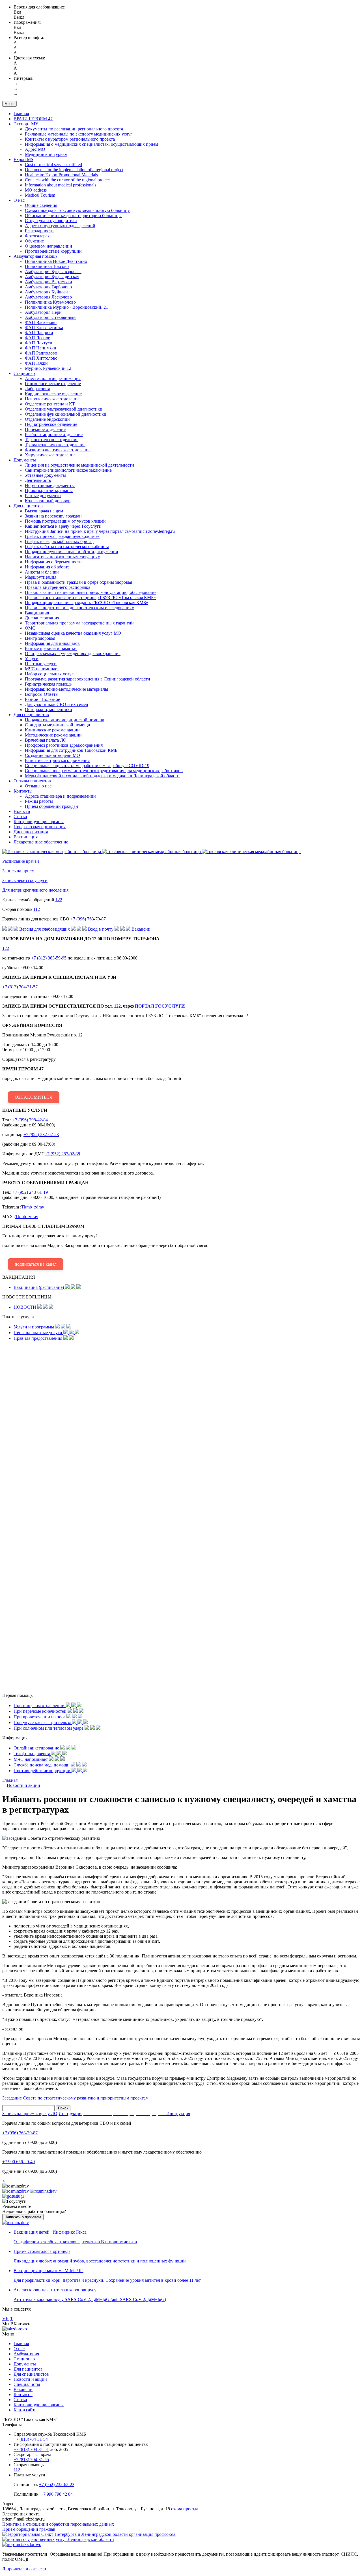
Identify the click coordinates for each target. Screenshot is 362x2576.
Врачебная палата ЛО (46, 740)
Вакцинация (37, 613)
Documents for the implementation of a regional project (74, 170)
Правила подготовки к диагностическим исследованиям (80, 608)
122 (59, 900)
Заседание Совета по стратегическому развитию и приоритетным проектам (75, 2098)
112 (37, 909)
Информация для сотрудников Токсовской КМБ (71, 750)
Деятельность (38, 480)
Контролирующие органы (39, 822)
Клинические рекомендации (52, 730)
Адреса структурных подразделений (60, 226)
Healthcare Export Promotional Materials (61, 175)
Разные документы (43, 496)
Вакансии (23, 2389)
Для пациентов (28, 506)
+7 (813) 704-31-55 (31, 2460)
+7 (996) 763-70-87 (88, 919)
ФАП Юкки (36, 363)
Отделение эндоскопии (47, 419)
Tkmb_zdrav (33, 1207)
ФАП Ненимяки (41, 348)
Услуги (32, 659)
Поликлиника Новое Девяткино (56, 261)
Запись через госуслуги (25, 880)
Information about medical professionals (61, 185)
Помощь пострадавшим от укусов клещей (65, 521)
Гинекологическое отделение (53, 384)
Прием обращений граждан (51, 806)
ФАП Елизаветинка (44, 328)
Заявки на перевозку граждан (53, 516)
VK (6, 2319)
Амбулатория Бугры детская (52, 277)
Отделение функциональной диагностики (66, 414)
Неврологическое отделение (52, 399)
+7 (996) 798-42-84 (30, 1120)
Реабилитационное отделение (54, 434)
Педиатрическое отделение (51, 424)
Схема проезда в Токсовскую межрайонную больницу (77, 210)
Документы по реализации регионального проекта (74, 129)
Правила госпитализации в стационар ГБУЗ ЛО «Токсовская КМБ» (90, 597)
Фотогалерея (37, 236)
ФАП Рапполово (41, 353)
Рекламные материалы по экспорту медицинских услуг (79, 134)
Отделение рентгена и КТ (50, 404)
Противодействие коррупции (53, 251)
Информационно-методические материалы (66, 689)
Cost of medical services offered (53, 165)
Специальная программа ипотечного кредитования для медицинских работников (104, 771)
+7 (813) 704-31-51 (31, 2449)
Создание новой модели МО (52, 755)
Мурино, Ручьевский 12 (48, 368)
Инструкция (70, 2114)
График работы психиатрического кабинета (67, 547)
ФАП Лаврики (39, 333)
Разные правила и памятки (51, 648)
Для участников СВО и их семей (57, 704)
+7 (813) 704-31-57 (20, 987)
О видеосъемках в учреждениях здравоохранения (73, 653)
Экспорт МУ (26, 124)
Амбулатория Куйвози (46, 292)
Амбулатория (26, 2354)
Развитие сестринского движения (57, 760)
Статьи (20, 816)
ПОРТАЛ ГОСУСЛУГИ (160, 1006)
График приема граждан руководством (62, 536)
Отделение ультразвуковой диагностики (64, 409)
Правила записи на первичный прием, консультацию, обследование (91, 592)
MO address (36, 190)
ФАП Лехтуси (39, 343)
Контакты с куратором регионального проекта (70, 139)
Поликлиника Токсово (47, 266)
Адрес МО (35, 149)
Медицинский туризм (46, 154)
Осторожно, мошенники (49, 710)
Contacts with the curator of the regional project (67, 180)
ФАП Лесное (37, 338)
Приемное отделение (45, 429)
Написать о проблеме (23, 2217)
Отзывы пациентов (32, 781)
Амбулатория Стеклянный (50, 317)
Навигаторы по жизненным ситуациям (63, 557)
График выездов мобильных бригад (59, 541)
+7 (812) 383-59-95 (49, 958)
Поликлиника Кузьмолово (50, 302)
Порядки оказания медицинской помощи (65, 720)
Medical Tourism (40, 195)
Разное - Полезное (42, 699)
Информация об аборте (47, 567)
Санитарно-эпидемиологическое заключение (68, 470)
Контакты (23, 791)
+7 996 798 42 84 (57, 2494)
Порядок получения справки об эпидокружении (72, 552)
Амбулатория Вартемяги (49, 282)
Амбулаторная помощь (35, 256)
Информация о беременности (53, 562)
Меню (9, 104)
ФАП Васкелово (41, 322)
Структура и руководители (51, 221)
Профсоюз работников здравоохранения (64, 745)
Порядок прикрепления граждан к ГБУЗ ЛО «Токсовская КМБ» (87, 603)
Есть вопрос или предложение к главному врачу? (105, 1245)
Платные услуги (41, 664)
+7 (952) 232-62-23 (41, 1134)
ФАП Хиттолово (41, 358)
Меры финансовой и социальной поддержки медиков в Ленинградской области (102, 776)
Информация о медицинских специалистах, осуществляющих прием (91, 144)
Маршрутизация (41, 577)
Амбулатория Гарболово (48, 287)
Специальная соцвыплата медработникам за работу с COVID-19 (87, 766)
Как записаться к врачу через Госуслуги (63, 526)
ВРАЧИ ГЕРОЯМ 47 (33, 119)
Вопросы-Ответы (42, 694)
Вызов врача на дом (44, 511)
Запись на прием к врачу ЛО (30, 2114)
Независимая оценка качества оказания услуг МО (73, 633)
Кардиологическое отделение (53, 394)
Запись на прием (18, 871)
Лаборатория (37, 389)
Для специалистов (31, 715)
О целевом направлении (49, 246)
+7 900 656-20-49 (19, 2162)
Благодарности (39, 231)
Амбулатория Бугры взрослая (53, 271)
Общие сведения (41, 205)
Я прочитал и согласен (24, 2569)
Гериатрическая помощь (48, 684)
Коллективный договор (48, 501)
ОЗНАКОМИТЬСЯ (34, 1097)
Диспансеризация (42, 618)
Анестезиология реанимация (53, 378)
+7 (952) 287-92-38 (62, 1154)
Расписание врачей (21, 861)
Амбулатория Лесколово (48, 297)
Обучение (34, 241)
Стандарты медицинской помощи (58, 725)
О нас (19, 200)
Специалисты (27, 2384)
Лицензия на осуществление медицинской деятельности (79, 465)
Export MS (23, 159)
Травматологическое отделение (55, 445)
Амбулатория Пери (43, 312)
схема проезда (184, 2509)
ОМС (30, 628)
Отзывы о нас (38, 786)
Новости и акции (30, 2379)
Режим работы (39, 801)
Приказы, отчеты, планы (49, 490)
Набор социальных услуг (49, 674)
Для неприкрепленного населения (35, 890)
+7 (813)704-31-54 (31, 2439)
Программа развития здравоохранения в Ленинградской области (88, 679)
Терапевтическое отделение (52, 440)
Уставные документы (45, 475)
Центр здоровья (40, 638)
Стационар (24, 373)
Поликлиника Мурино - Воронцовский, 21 (66, 307)
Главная (21, 114)
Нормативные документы (50, 485)
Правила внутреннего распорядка (58, 587)
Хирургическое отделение (50, 455)
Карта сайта (25, 2410)
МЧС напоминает (42, 669)
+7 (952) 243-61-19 (30, 1192)
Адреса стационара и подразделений (60, 796)
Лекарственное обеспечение (41, 842)
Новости (22, 811)
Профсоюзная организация (40, 827)
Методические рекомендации (53, 735)
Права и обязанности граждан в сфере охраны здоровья (78, 582)
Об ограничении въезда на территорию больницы (73, 215)
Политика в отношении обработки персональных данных (58, 2524)
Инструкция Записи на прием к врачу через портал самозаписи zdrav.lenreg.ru (100, 531)
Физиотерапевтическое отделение (58, 450)
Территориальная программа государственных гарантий (79, 623)
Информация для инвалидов (52, 643)
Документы (25, 460)
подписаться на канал (36, 1264)
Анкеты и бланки (42, 572)
